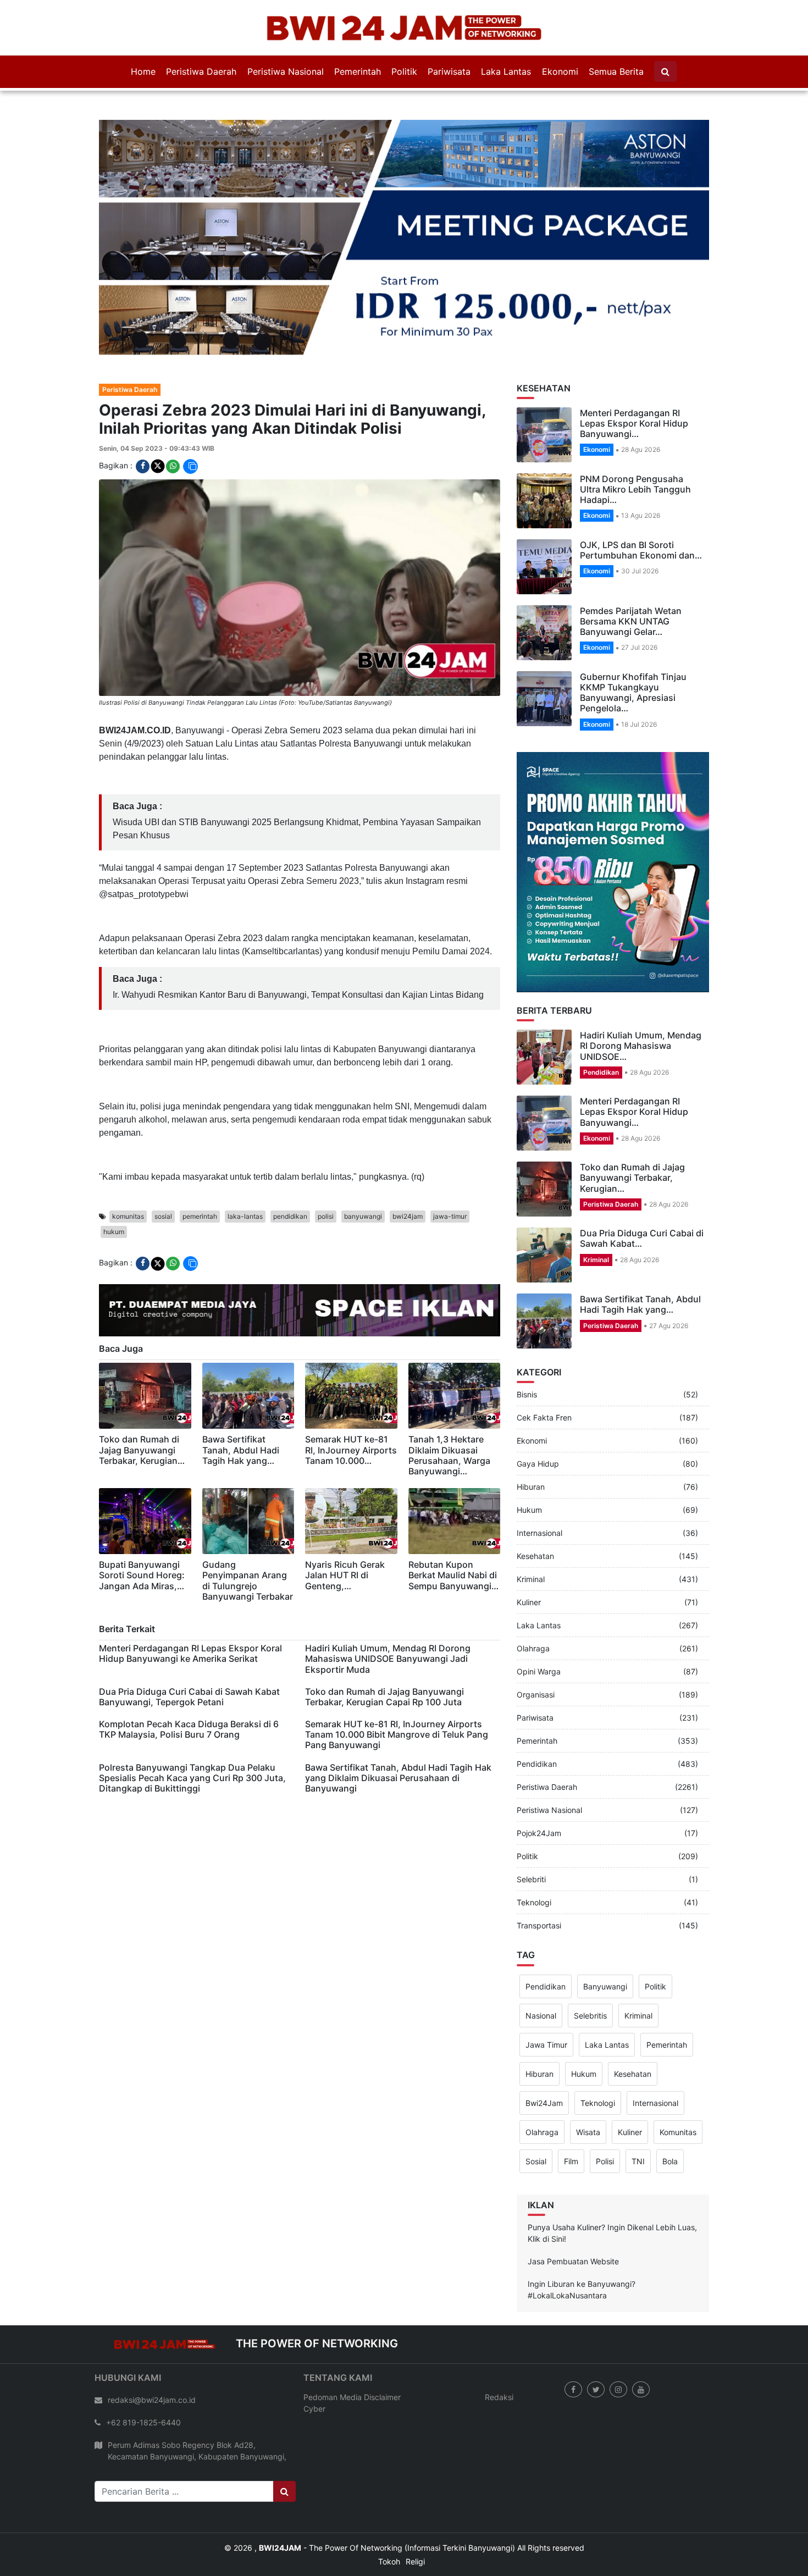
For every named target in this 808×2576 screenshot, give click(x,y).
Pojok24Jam (539, 1780)
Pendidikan (601, 1018)
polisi (326, 1162)
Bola (670, 2107)
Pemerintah (358, 71)
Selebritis (590, 1962)
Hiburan (531, 1433)
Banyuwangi (605, 1933)
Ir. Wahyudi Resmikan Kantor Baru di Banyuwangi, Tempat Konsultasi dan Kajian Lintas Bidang (298, 941)
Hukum (529, 1456)
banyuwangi (363, 1162)
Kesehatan (535, 1503)
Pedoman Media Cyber (333, 2349)
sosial (163, 1162)
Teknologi (534, 1849)
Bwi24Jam (544, 2049)
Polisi (605, 2107)
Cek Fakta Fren (544, 1364)
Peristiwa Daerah (201, 71)
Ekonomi (560, 71)
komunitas (128, 1162)
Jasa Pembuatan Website (573, 2207)
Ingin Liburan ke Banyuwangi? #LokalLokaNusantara (582, 2236)
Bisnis (527, 1341)
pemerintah (200, 1162)
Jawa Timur (546, 1991)
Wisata (588, 2078)
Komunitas (678, 2078)
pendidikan (290, 1162)
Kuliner (529, 1549)
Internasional (539, 1480)
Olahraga (533, 1595)
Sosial (536, 2107)
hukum (114, 1178)
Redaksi (499, 2343)
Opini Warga (539, 1618)
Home (143, 71)
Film (571, 2107)
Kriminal (596, 1206)
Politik (404, 71)
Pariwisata (449, 71)
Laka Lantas (506, 71)
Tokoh (389, 2508)
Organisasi (536, 1641)
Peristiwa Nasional (286, 71)
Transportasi (539, 1872)
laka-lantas (245, 1162)
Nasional (541, 1962)
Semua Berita (616, 71)
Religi (415, 2508)
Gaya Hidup (538, 1410)
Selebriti (531, 1826)
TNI (638, 2107)
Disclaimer (382, 2343)
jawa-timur (450, 1162)
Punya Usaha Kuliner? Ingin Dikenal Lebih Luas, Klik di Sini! (612, 2179)
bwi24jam (408, 1162)
